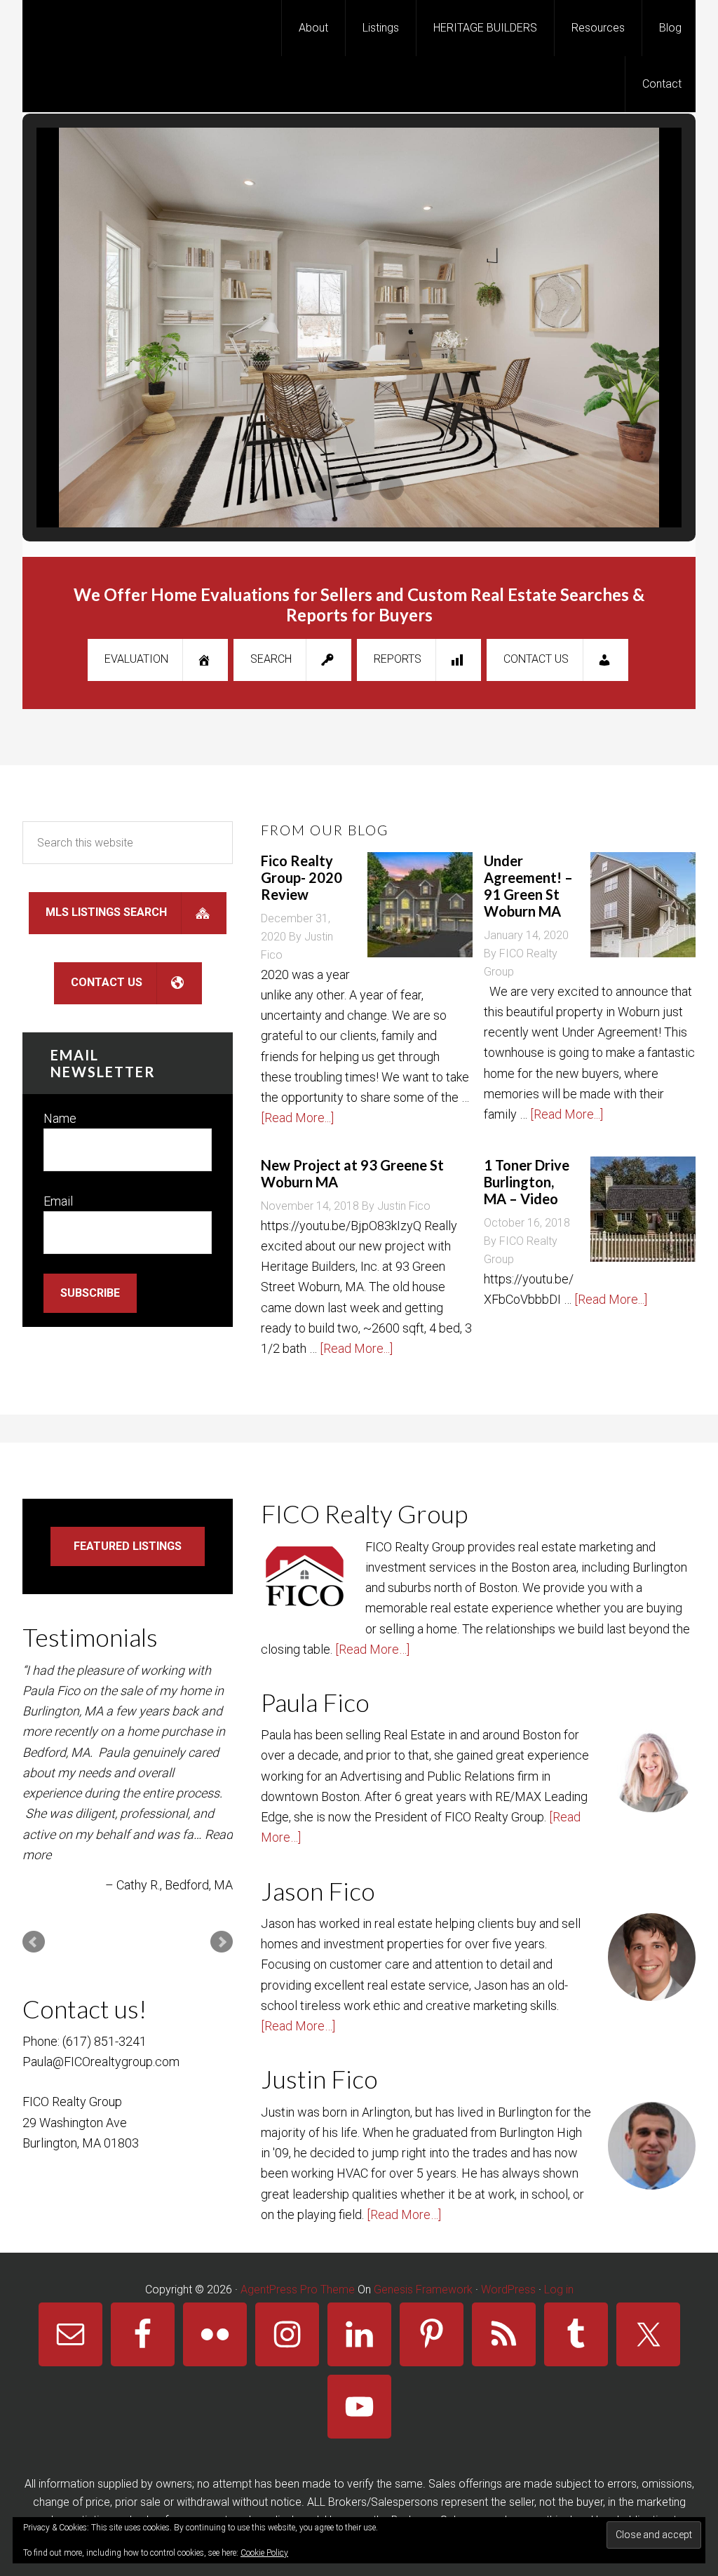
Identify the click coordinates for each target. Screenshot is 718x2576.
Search (271, 659)
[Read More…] (372, 1649)
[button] (327, 487)
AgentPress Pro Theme (298, 2290)
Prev (34, 1942)
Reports (398, 659)
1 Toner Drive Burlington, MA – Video (527, 1182)
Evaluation (136, 659)
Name (60, 1118)
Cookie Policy (264, 2553)
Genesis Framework (423, 2290)
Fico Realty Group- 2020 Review (302, 877)
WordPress (508, 2290)
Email (58, 1201)
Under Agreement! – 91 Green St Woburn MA (528, 886)
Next (222, 1942)
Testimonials (90, 1637)
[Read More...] (297, 1118)
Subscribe (90, 1293)
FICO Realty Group (135, 28)
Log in (559, 2290)
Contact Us (536, 659)
